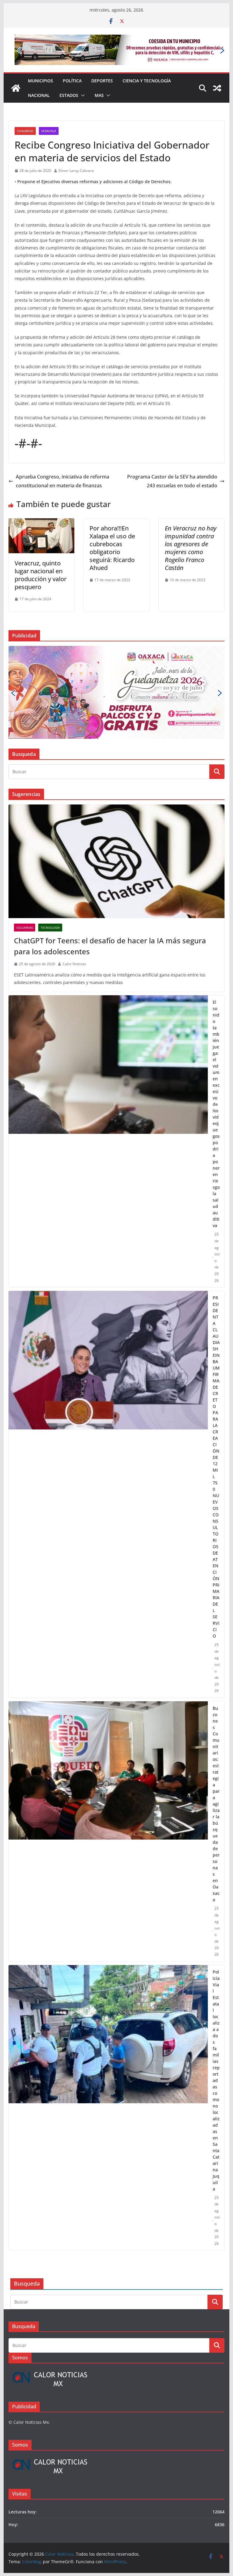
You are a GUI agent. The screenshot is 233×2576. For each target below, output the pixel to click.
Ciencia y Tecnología (147, 59)
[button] (82, 74)
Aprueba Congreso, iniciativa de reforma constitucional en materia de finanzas (62, 460)
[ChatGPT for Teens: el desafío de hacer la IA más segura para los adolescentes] (117, 753)
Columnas (25, 820)
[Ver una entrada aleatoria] (217, 67)
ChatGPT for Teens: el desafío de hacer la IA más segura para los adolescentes (110, 838)
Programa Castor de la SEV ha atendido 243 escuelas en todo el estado (172, 460)
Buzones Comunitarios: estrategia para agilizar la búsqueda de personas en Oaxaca (216, 1696)
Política (72, 59)
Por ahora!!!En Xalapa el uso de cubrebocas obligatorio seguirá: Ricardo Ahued (112, 526)
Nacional (39, 74)
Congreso (25, 109)
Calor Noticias (74, 856)
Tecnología (50, 820)
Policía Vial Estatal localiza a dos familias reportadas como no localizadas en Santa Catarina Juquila (216, 1972)
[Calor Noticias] (16, 67)
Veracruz (49, 109)
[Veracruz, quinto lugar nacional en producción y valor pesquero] (42, 501)
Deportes (102, 59)
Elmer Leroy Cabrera (76, 149)
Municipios (41, 59)
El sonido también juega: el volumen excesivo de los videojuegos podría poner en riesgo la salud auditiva (216, 1006)
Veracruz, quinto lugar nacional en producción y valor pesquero (41, 553)
